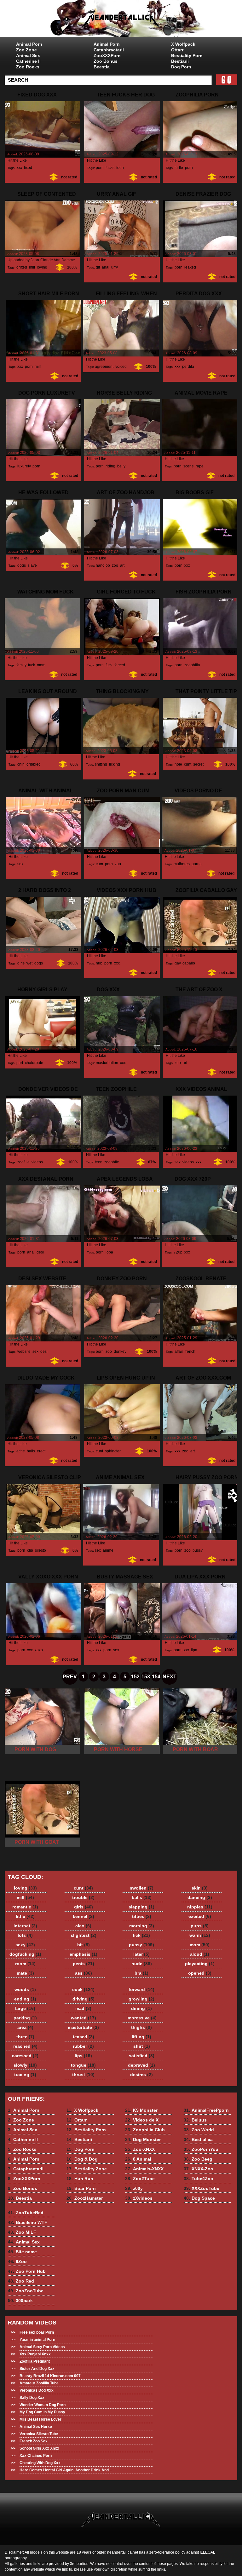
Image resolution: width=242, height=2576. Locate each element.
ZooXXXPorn (107, 55)
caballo (189, 963)
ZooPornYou (201, 2149)
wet (29, 963)
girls (21, 963)
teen (120, 168)
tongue (83, 2065)
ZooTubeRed (26, 2213)
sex (20, 864)
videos (37, 1162)
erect (41, 1451)
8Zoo (17, 2261)
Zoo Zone (26, 50)
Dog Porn (181, 67)
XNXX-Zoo (199, 2169)
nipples (200, 1907)
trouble (83, 1897)
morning (142, 1926)
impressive (141, 2018)
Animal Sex (28, 55)
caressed (25, 2056)
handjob (103, 565)
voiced (121, 367)
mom (41, 665)
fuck (32, 665)
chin (21, 764)
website (24, 1352)
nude (142, 1964)
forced (120, 665)
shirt (142, 2046)
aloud (200, 1954)
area (25, 2027)
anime (108, 1550)
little (25, 1916)
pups (200, 1926)
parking (25, 2018)
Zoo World (199, 2130)
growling (141, 1999)
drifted (22, 267)
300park (20, 2301)
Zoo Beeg (198, 2159)
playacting (200, 1964)
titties (142, 1916)
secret (198, 764)
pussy (197, 1550)
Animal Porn (29, 44)
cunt (188, 764)
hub (99, 963)
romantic (25, 1907)
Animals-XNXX (144, 2169)
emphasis (84, 1954)
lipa (194, 1650)
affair (179, 1352)
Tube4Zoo (199, 2179)
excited (200, 1916)
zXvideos (139, 2198)
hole (178, 764)
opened (200, 1973)
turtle (179, 168)
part (20, 1063)
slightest (84, 1935)
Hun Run (80, 2179)
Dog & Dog (82, 2159)
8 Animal (138, 2159)
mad (83, 2008)
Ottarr (177, 50)
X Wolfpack (183, 44)
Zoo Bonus (106, 61)
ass (84, 1973)
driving (84, 1999)
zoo (115, 565)
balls (31, 1451)
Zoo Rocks (28, 67)
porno (197, 864)
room (25, 1964)
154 (156, 1677)
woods (25, 1989)
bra (141, 1973)
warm (200, 1935)
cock (83, 1989)
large (25, 2008)
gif (98, 267)
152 (135, 1677)
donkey (120, 1352)
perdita (188, 367)
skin (200, 1888)
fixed (28, 168)
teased (84, 2037)
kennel (84, 1916)
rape (200, 466)
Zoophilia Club (145, 2130)
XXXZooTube (202, 2188)
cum (99, 864)
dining (141, 2008)
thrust (83, 2075)
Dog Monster (143, 2139)
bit (84, 1945)
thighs (141, 2027)
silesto (40, 1550)
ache (21, 1451)
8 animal (121, 20)
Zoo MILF (22, 2232)
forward (141, 1989)
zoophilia (192, 665)
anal (106, 267)
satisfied (142, 2056)
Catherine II (28, 61)
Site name (22, 2252)
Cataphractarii (109, 50)
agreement (104, 367)
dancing (200, 1897)
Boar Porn (81, 2188)
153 (146, 1677)
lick (141, 1935)
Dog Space (199, 2198)
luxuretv (24, 466)
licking (115, 764)
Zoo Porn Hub (27, 2271)
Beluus (195, 2120)
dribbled (34, 764)
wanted (84, 2018)
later (141, 1954)
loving (42, 267)
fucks (110, 168)
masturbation (107, 1063)
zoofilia (23, 1162)
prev (70, 1677)
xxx (19, 168)
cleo (83, 1926)
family (21, 665)
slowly (25, 2065)
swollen (142, 1888)
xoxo (39, 1650)
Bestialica (198, 2139)
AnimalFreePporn (206, 2110)
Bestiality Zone (87, 2169)
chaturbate (34, 1063)
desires (141, 2075)
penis (84, 1964)
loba (109, 1252)
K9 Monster (141, 2110)
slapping (141, 1907)
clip (30, 1550)
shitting (101, 764)
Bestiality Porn (187, 55)
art (122, 565)
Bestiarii (180, 61)
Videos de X (142, 2120)
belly (121, 466)
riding (110, 466)
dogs (22, 565)
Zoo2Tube (140, 2179)
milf (32, 267)
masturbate (83, 2027)
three (25, 2037)
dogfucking (25, 1954)
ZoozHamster (85, 2198)
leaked (190, 267)
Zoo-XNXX (140, 2149)
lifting (141, 2037)
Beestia (102, 67)
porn (100, 168)
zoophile (112, 1162)
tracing (25, 2075)
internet (25, 1926)
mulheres (182, 864)
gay (178, 963)
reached (25, 2046)
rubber (83, 2046)
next (170, 1677)
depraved (141, 2065)
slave (32, 565)
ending (25, 1999)
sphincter (113, 1451)
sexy (25, 1945)
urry (114, 267)
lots (25, 1935)
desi (40, 1252)
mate (25, 1973)
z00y (134, 2188)
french (190, 1352)
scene (189, 466)
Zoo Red (21, 2281)
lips (83, 2056)
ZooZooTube (26, 2291)
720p (178, 1252)
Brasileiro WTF (28, 2222)
